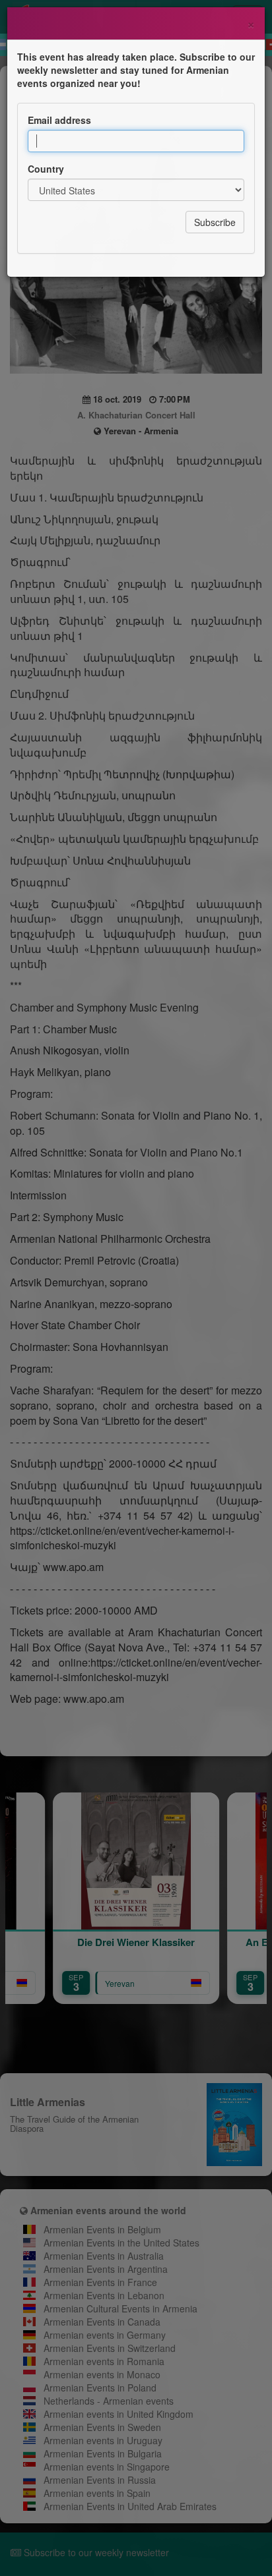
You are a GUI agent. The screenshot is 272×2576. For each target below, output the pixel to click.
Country (46, 169)
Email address (59, 120)
